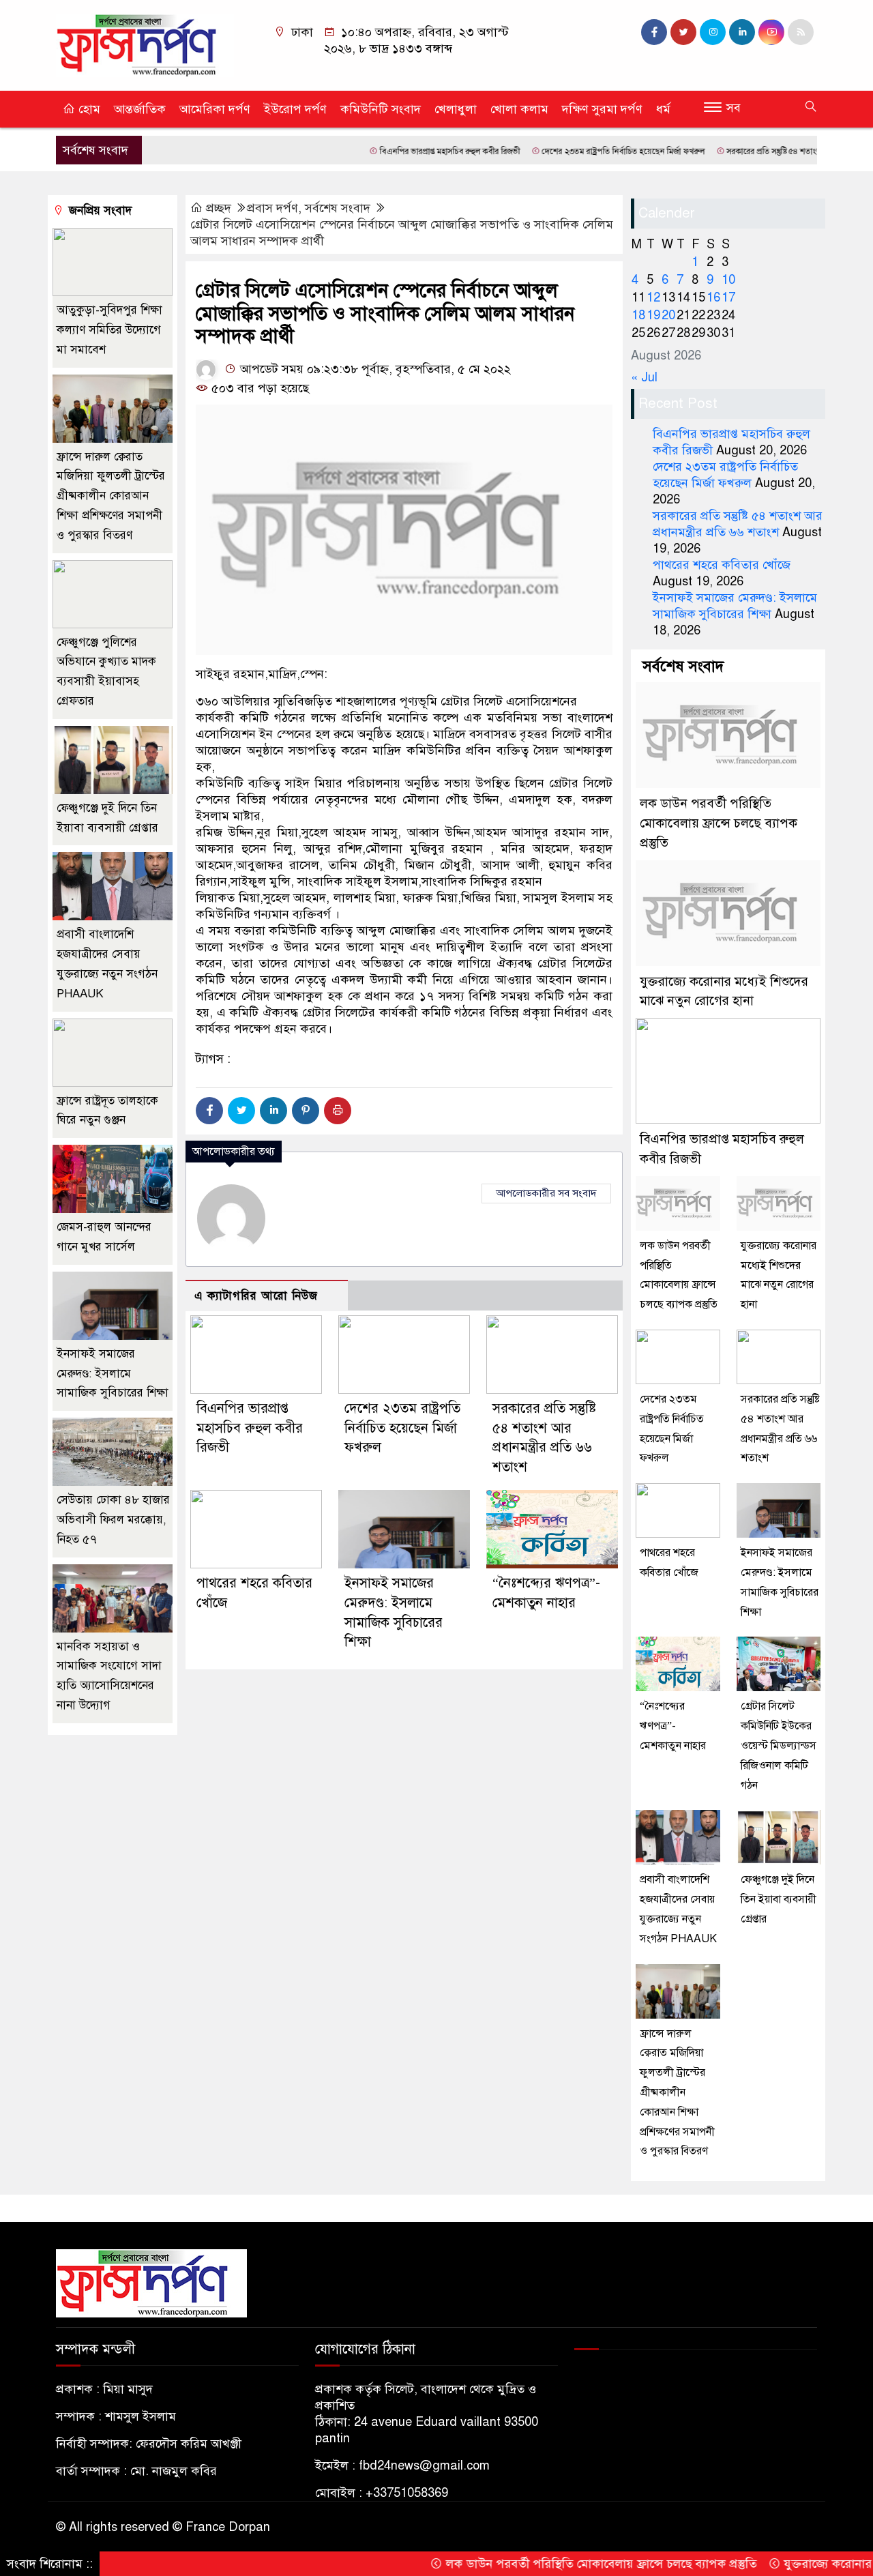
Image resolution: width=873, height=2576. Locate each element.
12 (653, 297)
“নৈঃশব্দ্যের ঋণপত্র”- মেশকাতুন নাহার (673, 1726)
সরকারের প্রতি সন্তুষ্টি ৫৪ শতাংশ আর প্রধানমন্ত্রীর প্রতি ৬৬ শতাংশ (760, 151)
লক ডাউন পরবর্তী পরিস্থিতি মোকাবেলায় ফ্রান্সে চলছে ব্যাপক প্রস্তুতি (719, 823)
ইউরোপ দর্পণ (295, 109)
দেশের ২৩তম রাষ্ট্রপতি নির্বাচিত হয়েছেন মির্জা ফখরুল (560, 151)
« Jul (644, 377)
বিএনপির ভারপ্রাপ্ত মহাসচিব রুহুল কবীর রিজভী (386, 151)
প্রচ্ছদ (219, 208)
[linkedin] (742, 32)
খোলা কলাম (519, 109)
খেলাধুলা (456, 109)
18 (638, 315)
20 (668, 315)
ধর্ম (663, 109)
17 (728, 297)
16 (713, 297)
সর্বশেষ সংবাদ (338, 208)
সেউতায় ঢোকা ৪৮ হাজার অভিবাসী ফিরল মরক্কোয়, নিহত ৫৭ (113, 1520)
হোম (88, 109)
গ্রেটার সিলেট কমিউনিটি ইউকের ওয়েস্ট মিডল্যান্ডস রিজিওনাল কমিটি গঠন (779, 1745)
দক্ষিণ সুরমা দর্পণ (602, 109)
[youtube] (771, 32)
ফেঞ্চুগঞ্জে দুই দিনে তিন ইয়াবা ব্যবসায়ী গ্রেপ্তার (779, 1899)
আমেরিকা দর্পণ (215, 109)
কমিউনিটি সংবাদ (381, 109)
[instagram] (713, 32)
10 (728, 280)
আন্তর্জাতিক (140, 109)
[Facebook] (209, 1111)
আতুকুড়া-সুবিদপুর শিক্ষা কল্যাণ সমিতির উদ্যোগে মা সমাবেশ (109, 330)
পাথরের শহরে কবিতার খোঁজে (722, 565)
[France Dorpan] (145, 44)
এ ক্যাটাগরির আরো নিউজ (256, 1296)
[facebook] (654, 32)
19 (653, 315)
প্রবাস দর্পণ (272, 208)
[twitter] (683, 32)
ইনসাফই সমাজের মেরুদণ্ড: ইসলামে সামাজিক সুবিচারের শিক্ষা (113, 1374)
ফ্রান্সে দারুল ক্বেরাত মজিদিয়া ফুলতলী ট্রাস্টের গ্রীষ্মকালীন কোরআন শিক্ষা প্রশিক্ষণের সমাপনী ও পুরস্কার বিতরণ (111, 496)
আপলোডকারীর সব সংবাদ (546, 1193)
